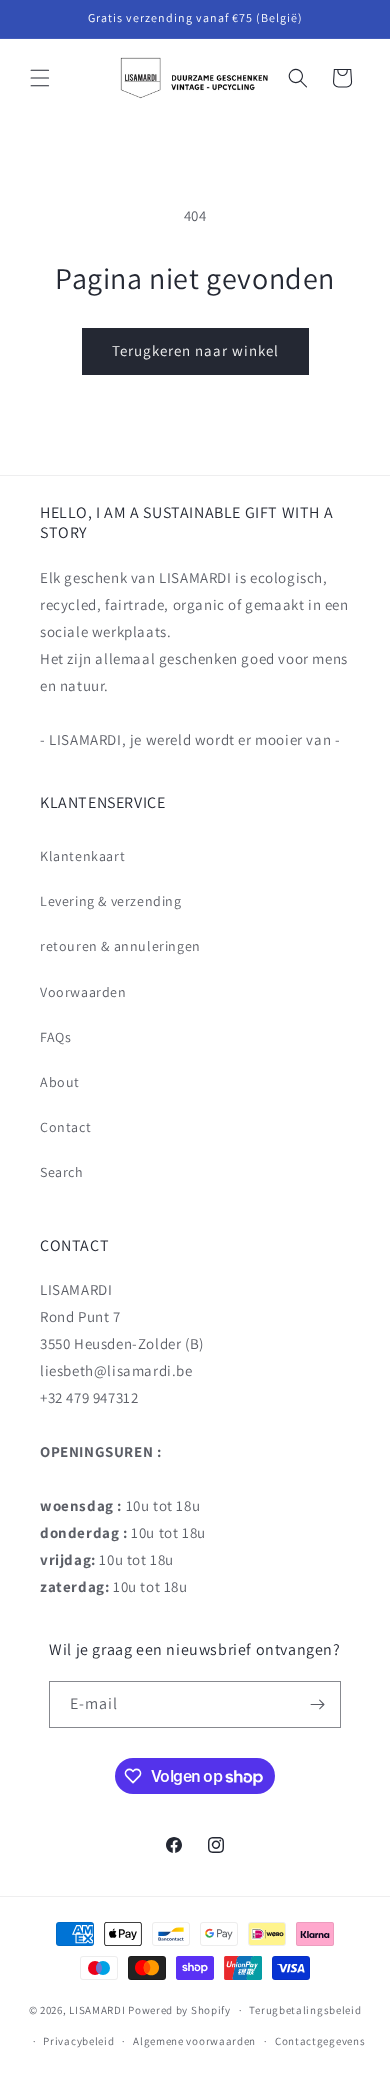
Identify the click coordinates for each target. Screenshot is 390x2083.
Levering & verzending (111, 901)
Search (62, 1172)
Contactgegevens (320, 2041)
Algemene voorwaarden (194, 2041)
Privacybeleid (78, 2041)
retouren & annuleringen (120, 946)
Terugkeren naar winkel (195, 350)
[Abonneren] (318, 1704)
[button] (40, 78)
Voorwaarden (83, 992)
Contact (65, 1127)
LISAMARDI (97, 2010)
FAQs (55, 1037)
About (60, 1082)
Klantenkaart (82, 856)
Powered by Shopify (179, 2010)
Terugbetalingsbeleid (305, 2010)
